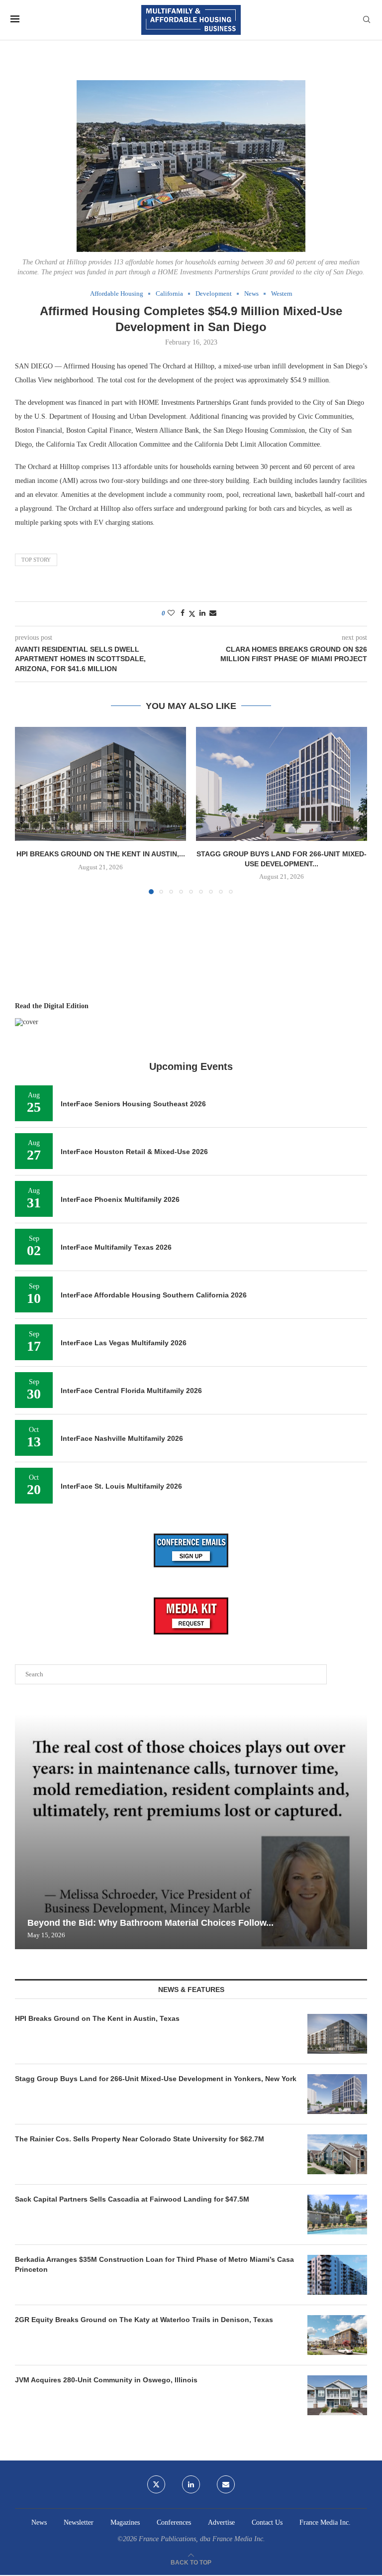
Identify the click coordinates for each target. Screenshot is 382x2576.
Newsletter (79, 2522)
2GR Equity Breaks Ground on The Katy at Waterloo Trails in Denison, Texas (144, 2320)
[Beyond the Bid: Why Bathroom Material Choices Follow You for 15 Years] (191, 1832)
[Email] (226, 2484)
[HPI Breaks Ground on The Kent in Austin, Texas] (100, 784)
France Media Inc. (325, 2522)
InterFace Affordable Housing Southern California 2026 (154, 1295)
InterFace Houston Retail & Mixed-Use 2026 (134, 1152)
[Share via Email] (213, 613)
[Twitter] (156, 2484)
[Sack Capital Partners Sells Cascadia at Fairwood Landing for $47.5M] (337, 2215)
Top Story (36, 560)
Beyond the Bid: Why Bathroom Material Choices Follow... (150, 1923)
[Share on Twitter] (192, 614)
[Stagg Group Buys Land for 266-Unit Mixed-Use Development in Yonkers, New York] (282, 784)
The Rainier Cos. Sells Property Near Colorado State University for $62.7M (140, 2139)
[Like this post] (171, 613)
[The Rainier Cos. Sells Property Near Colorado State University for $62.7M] (337, 2154)
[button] (28, 810)
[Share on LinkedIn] (202, 613)
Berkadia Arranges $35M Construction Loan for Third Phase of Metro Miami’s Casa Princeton (154, 2264)
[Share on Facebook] (183, 613)
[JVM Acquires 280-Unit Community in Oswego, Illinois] (337, 2395)
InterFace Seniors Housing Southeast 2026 (133, 1104)
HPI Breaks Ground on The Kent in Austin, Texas (97, 2018)
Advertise (221, 2522)
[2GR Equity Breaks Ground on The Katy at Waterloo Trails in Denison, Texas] (337, 2335)
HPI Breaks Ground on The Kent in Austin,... (101, 854)
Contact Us (267, 2522)
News (39, 2522)
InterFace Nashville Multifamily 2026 (122, 1438)
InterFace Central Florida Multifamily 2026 (131, 1391)
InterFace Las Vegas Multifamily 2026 (124, 1343)
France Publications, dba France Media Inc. (202, 2539)
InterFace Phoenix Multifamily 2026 (120, 1199)
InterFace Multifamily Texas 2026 (116, 1247)
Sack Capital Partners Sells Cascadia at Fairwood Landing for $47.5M (132, 2199)
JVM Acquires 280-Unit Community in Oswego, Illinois (106, 2380)
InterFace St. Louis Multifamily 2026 (121, 1486)
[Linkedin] (191, 2484)
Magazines (125, 2522)
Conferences (174, 2522)
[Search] (367, 20)
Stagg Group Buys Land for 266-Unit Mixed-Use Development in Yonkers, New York (156, 2079)
